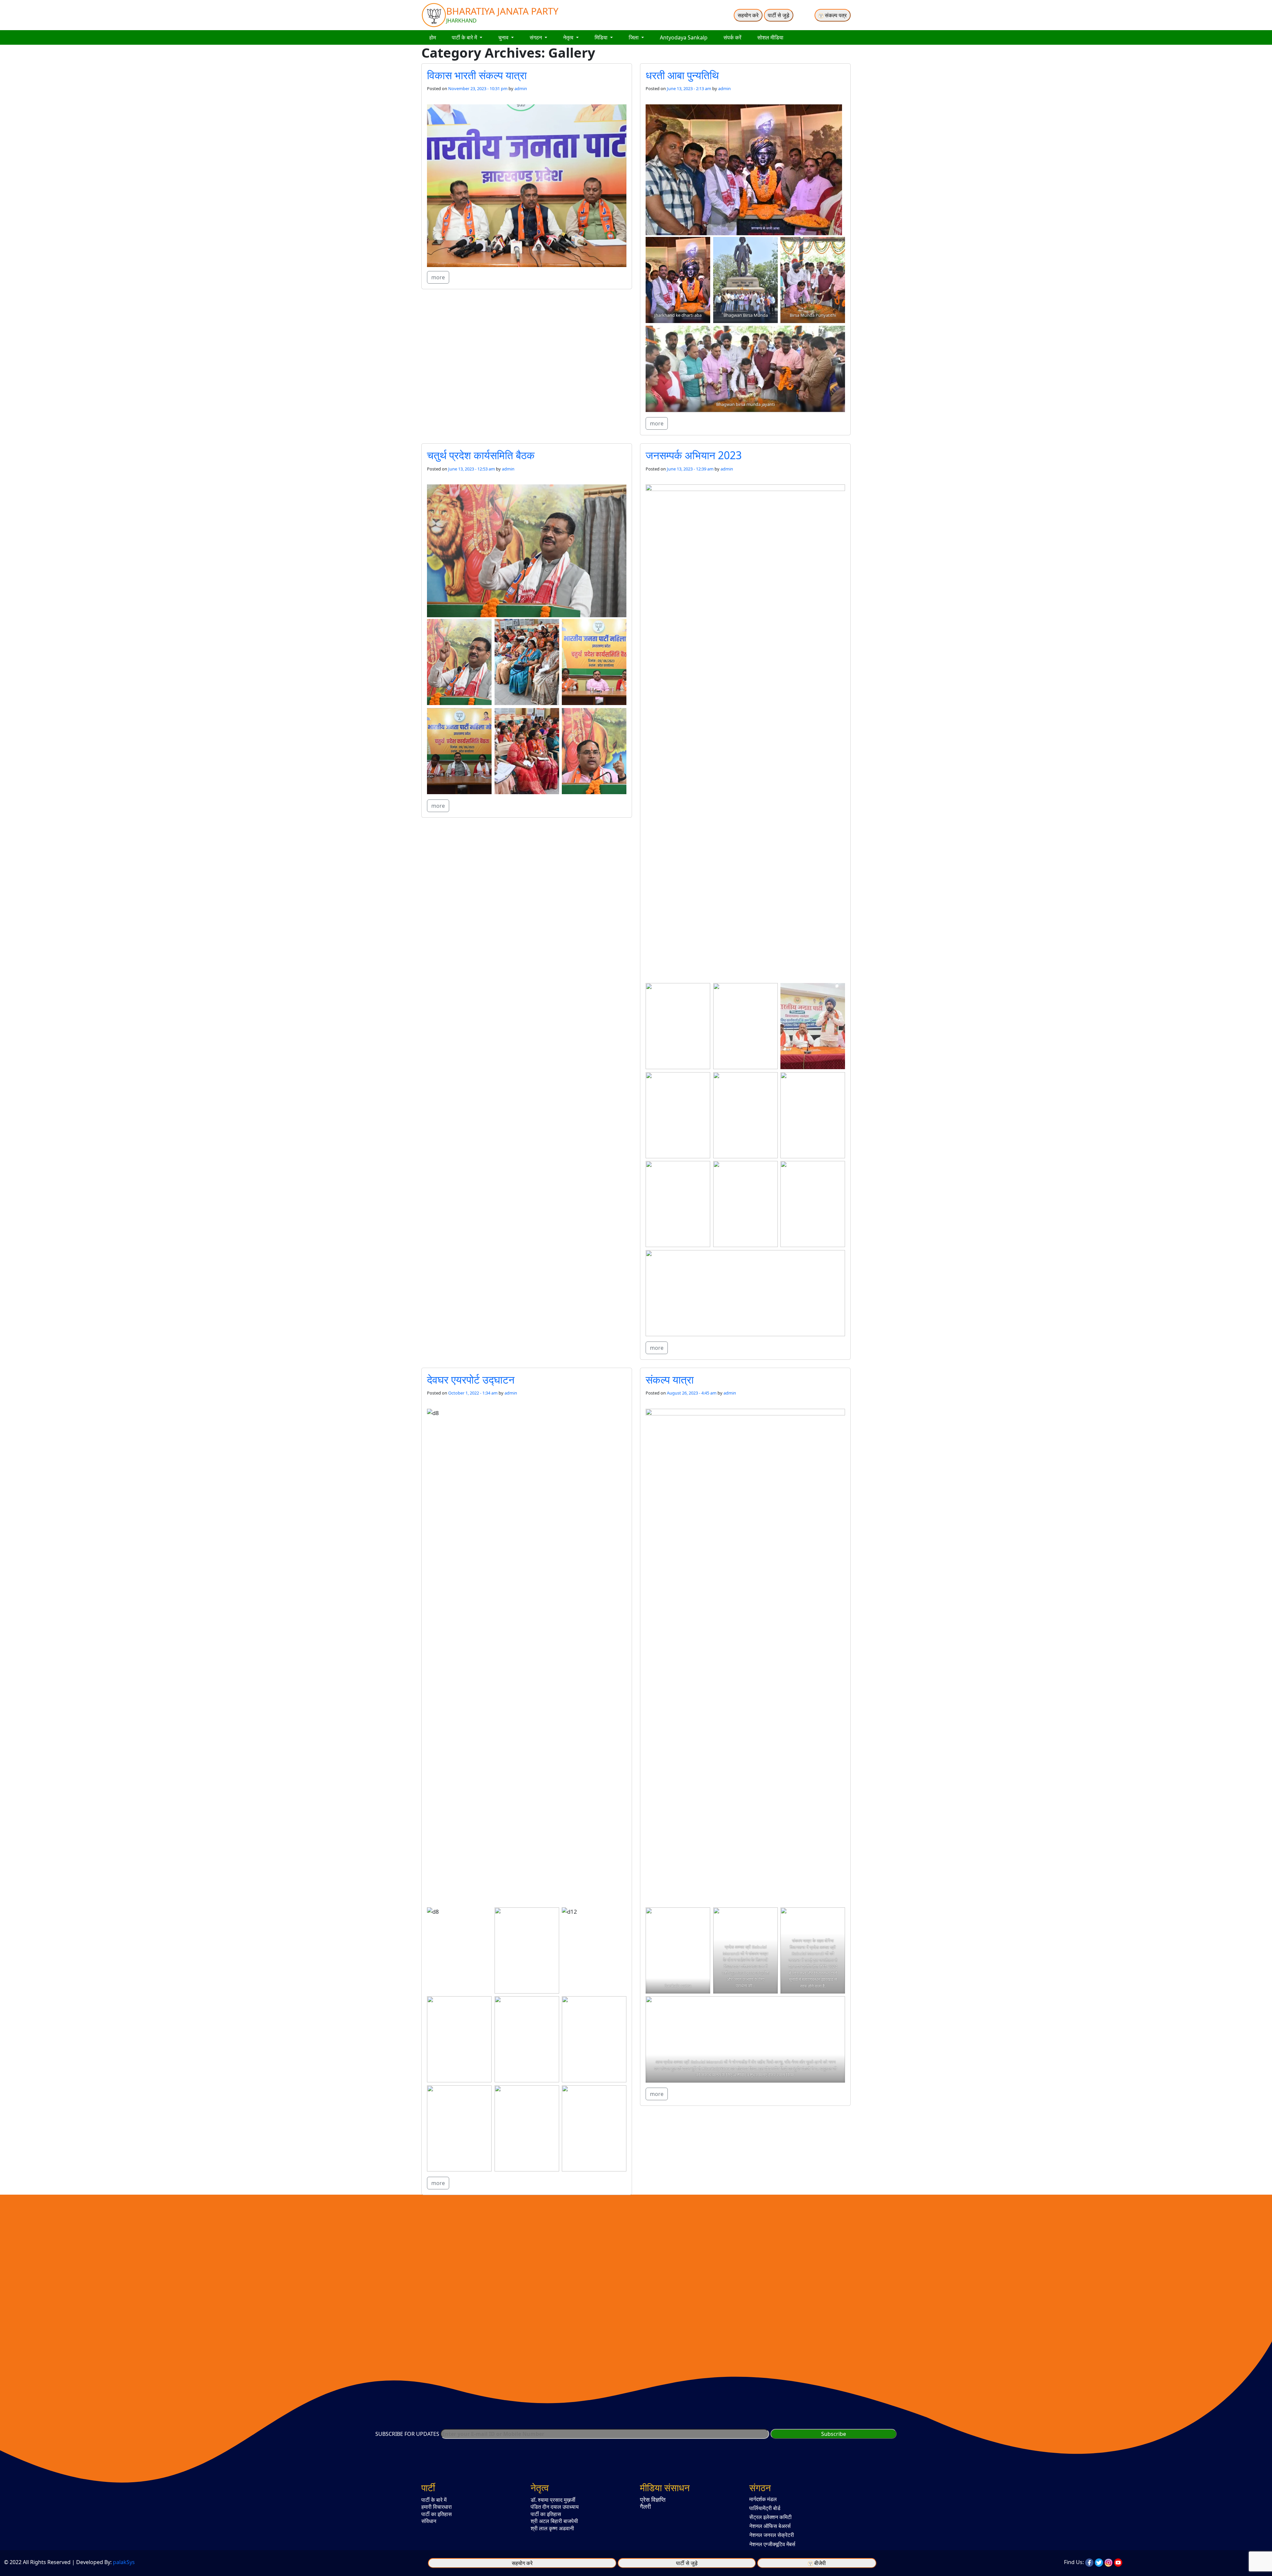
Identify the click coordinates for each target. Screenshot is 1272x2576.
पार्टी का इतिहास (437, 2514)
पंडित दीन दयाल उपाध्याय (555, 2507)
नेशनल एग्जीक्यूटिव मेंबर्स (772, 2544)
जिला (634, 37)
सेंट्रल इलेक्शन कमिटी (770, 2517)
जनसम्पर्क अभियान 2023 (694, 455)
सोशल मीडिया (770, 37)
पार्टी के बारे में (465, 37)
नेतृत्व (569, 37)
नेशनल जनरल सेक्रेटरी (772, 2535)
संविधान (429, 2521)
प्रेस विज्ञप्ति (653, 2499)
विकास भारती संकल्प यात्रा (477, 75)
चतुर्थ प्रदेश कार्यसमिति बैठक (481, 455)
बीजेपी (820, 2563)
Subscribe (834, 2434)
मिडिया (602, 37)
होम (433, 37)
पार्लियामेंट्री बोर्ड (765, 2508)
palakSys (124, 2562)
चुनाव (504, 37)
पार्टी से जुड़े (779, 15)
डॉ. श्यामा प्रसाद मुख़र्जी (553, 2500)
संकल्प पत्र (835, 15)
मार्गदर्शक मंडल (763, 2499)
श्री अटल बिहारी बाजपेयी (554, 2521)
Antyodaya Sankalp (684, 37)
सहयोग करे (748, 15)
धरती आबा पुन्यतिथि (682, 75)
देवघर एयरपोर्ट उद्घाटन (471, 1379)
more (438, 277)
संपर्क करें (732, 37)
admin (521, 88)
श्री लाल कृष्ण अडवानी (552, 2528)
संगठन (536, 37)
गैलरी (645, 2506)
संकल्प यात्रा (670, 1379)
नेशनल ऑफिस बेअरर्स (770, 2526)
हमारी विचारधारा (437, 2507)
